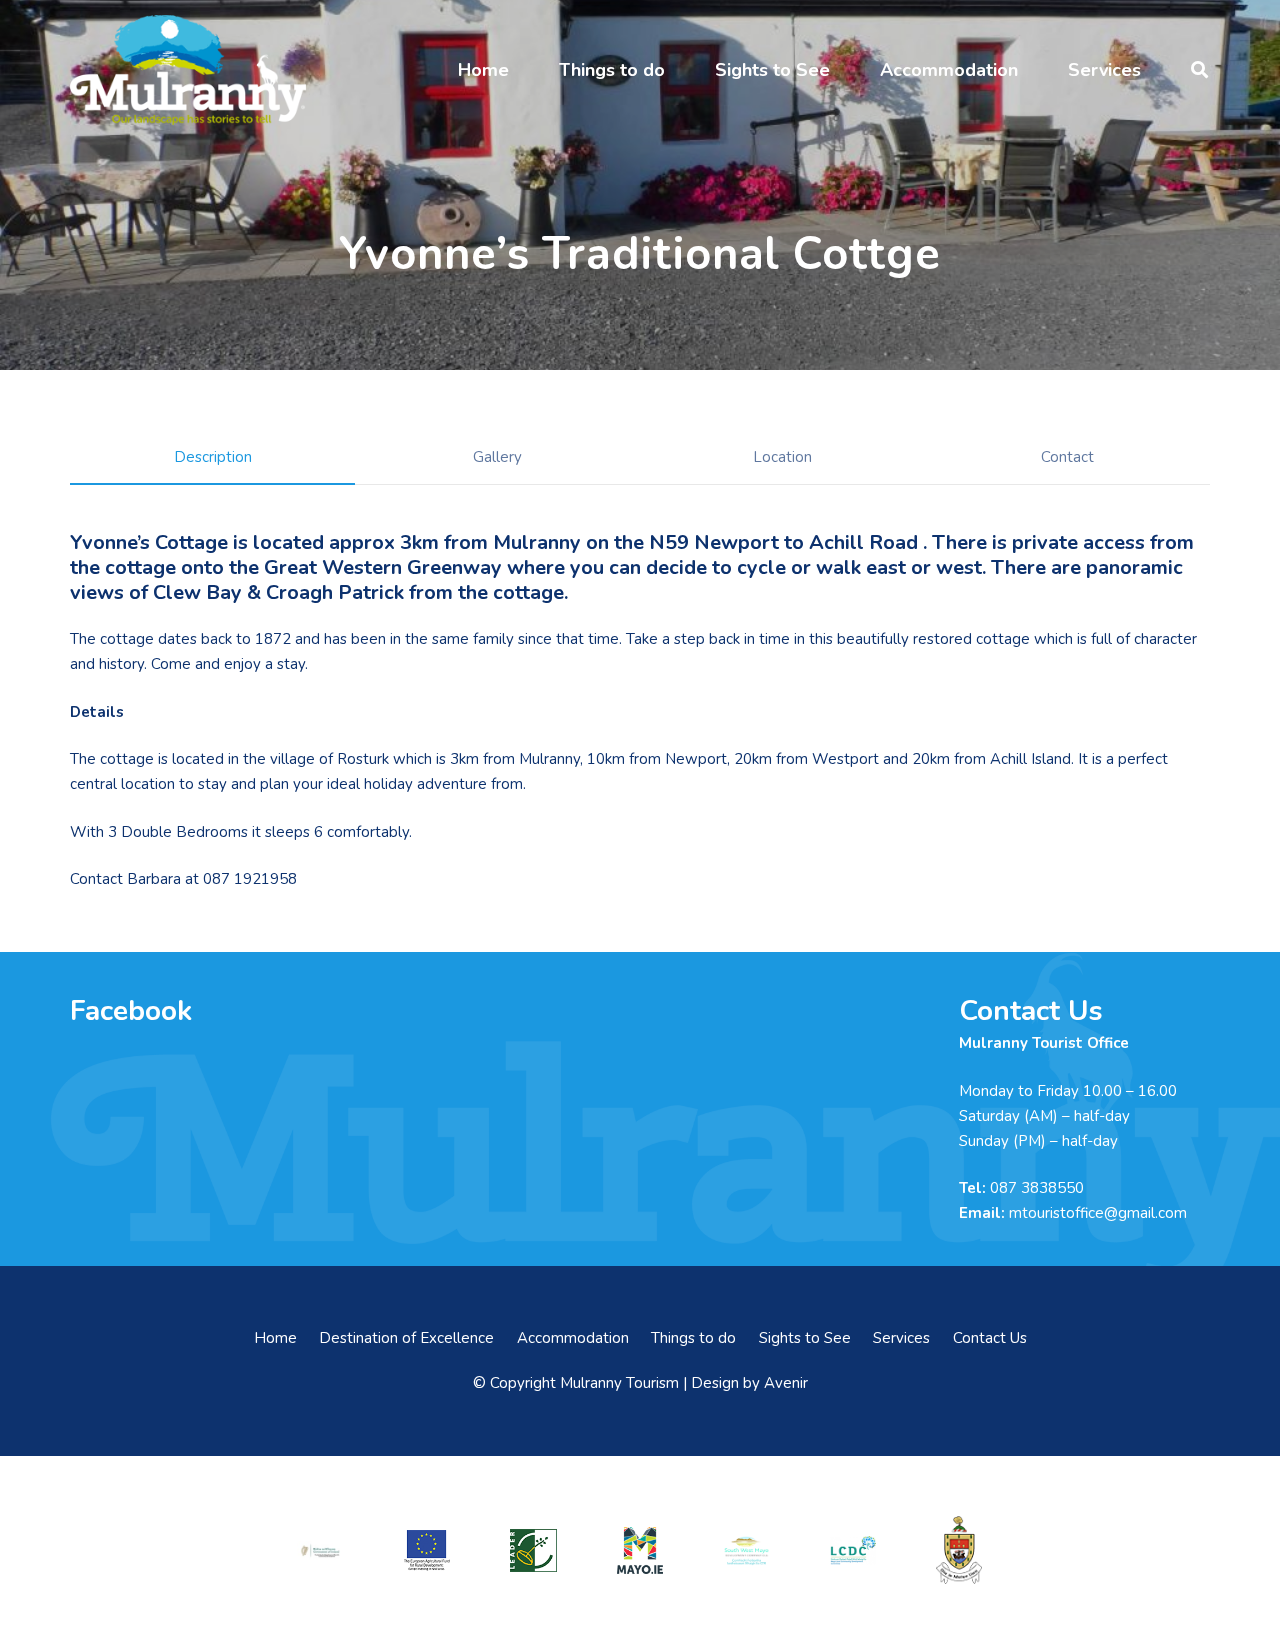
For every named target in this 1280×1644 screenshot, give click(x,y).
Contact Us (990, 1338)
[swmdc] (746, 1550)
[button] (525, 70)
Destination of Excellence (406, 1338)
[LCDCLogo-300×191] (853, 1551)
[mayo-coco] (959, 1550)
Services (901, 1338)
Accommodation (573, 1338)
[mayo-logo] (640, 1550)
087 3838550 (1037, 1188)
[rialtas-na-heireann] (320, 1550)
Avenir (786, 1383)
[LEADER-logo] (533, 1550)
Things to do (693, 1338)
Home (275, 1338)
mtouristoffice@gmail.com (1098, 1213)
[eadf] (427, 1550)
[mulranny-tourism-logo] (188, 70)
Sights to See (805, 1338)
